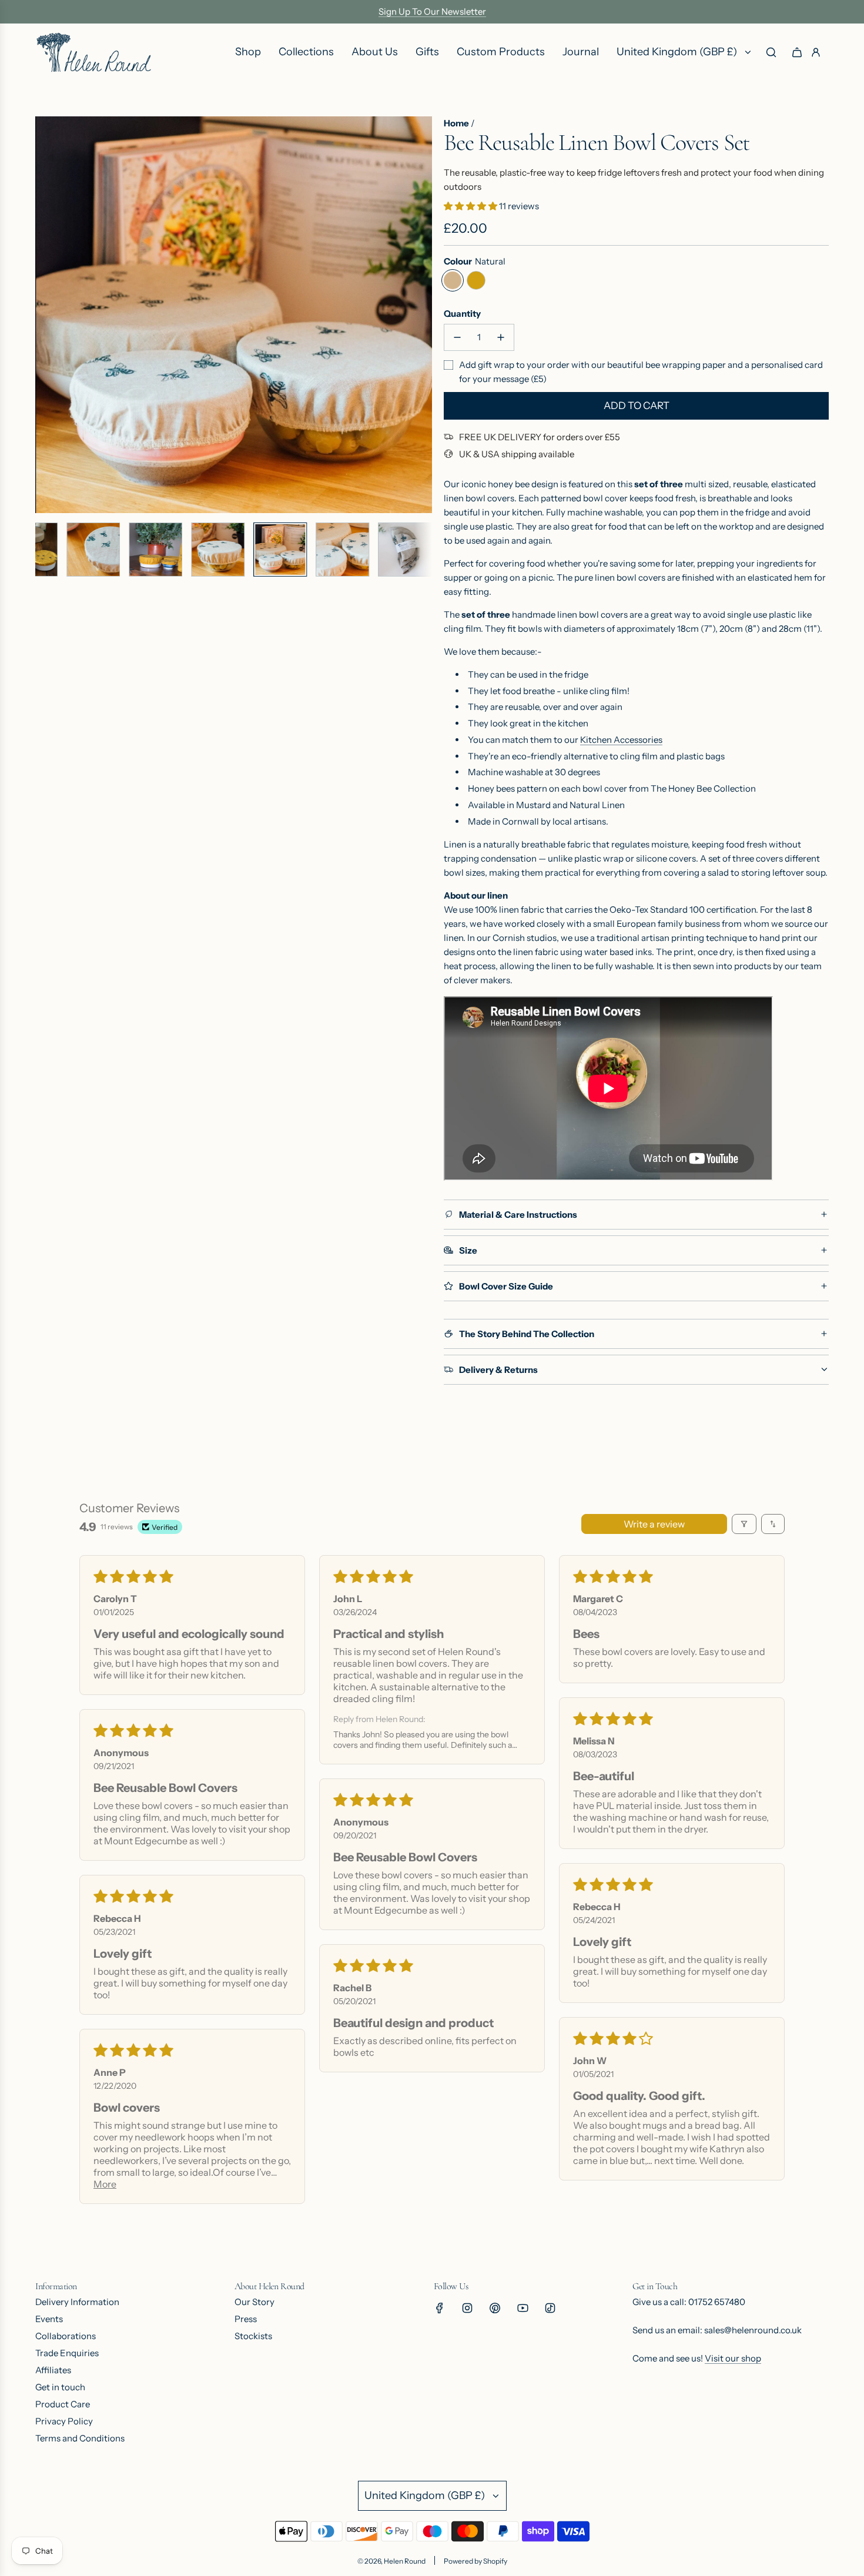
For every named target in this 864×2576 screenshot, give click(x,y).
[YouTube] (523, 2308)
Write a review (654, 1524)
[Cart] (797, 52)
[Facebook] (440, 2308)
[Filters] (744, 1524)
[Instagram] (467, 2308)
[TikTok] (550, 2308)
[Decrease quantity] (457, 337)
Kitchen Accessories (621, 740)
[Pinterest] (495, 2308)
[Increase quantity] (501, 337)
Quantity (462, 314)
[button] (45, 315)
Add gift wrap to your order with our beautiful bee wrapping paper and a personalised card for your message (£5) (641, 372)
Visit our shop (733, 2358)
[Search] (771, 52)
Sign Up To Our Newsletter (432, 11)
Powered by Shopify (475, 2561)
